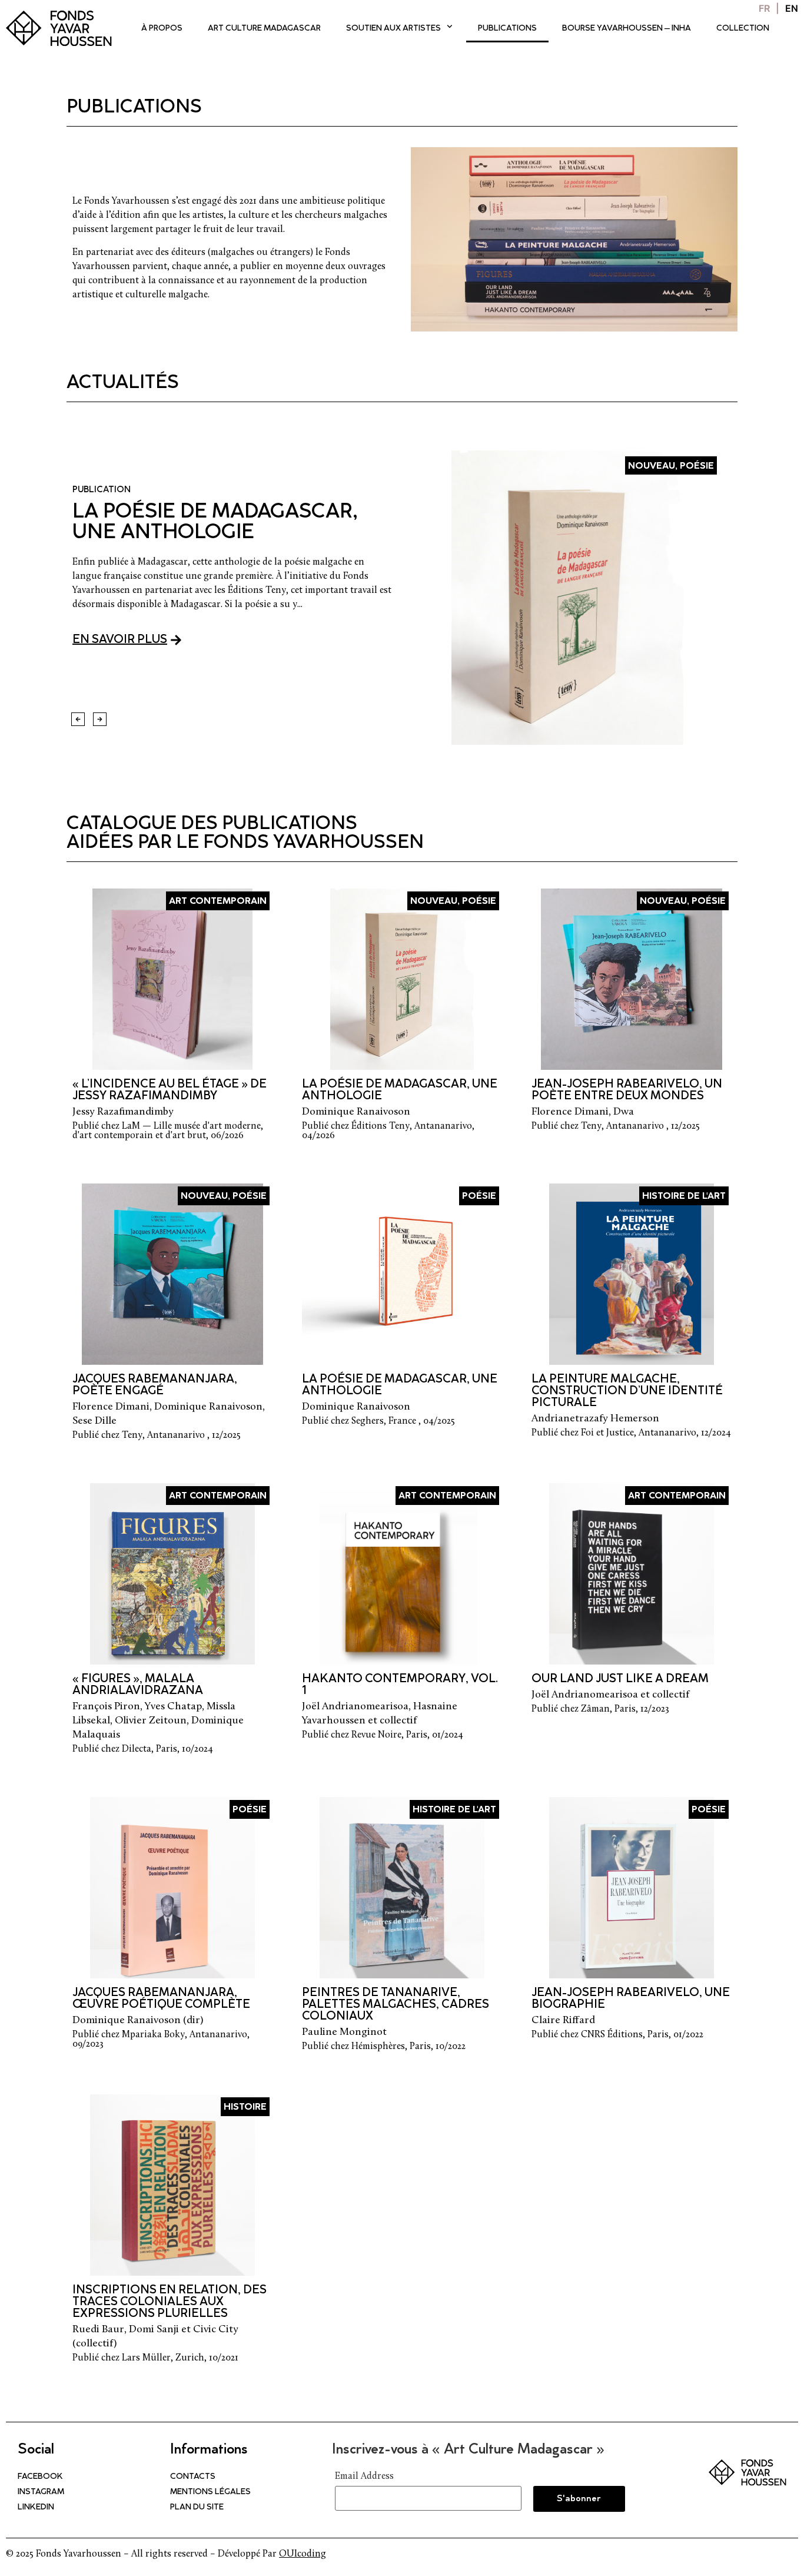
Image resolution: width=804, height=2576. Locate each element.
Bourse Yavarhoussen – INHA (627, 29)
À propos (162, 29)
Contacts (193, 2477)
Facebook (40, 2477)
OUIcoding (303, 2554)
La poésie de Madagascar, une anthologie (215, 523)
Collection (743, 29)
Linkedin (36, 2508)
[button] (78, 719)
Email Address (364, 2476)
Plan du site (197, 2508)
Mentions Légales (210, 2492)
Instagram (41, 2492)
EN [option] (792, 8)
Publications (507, 29)
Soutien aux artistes (393, 29)
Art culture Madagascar (264, 29)
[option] (792, 8)
